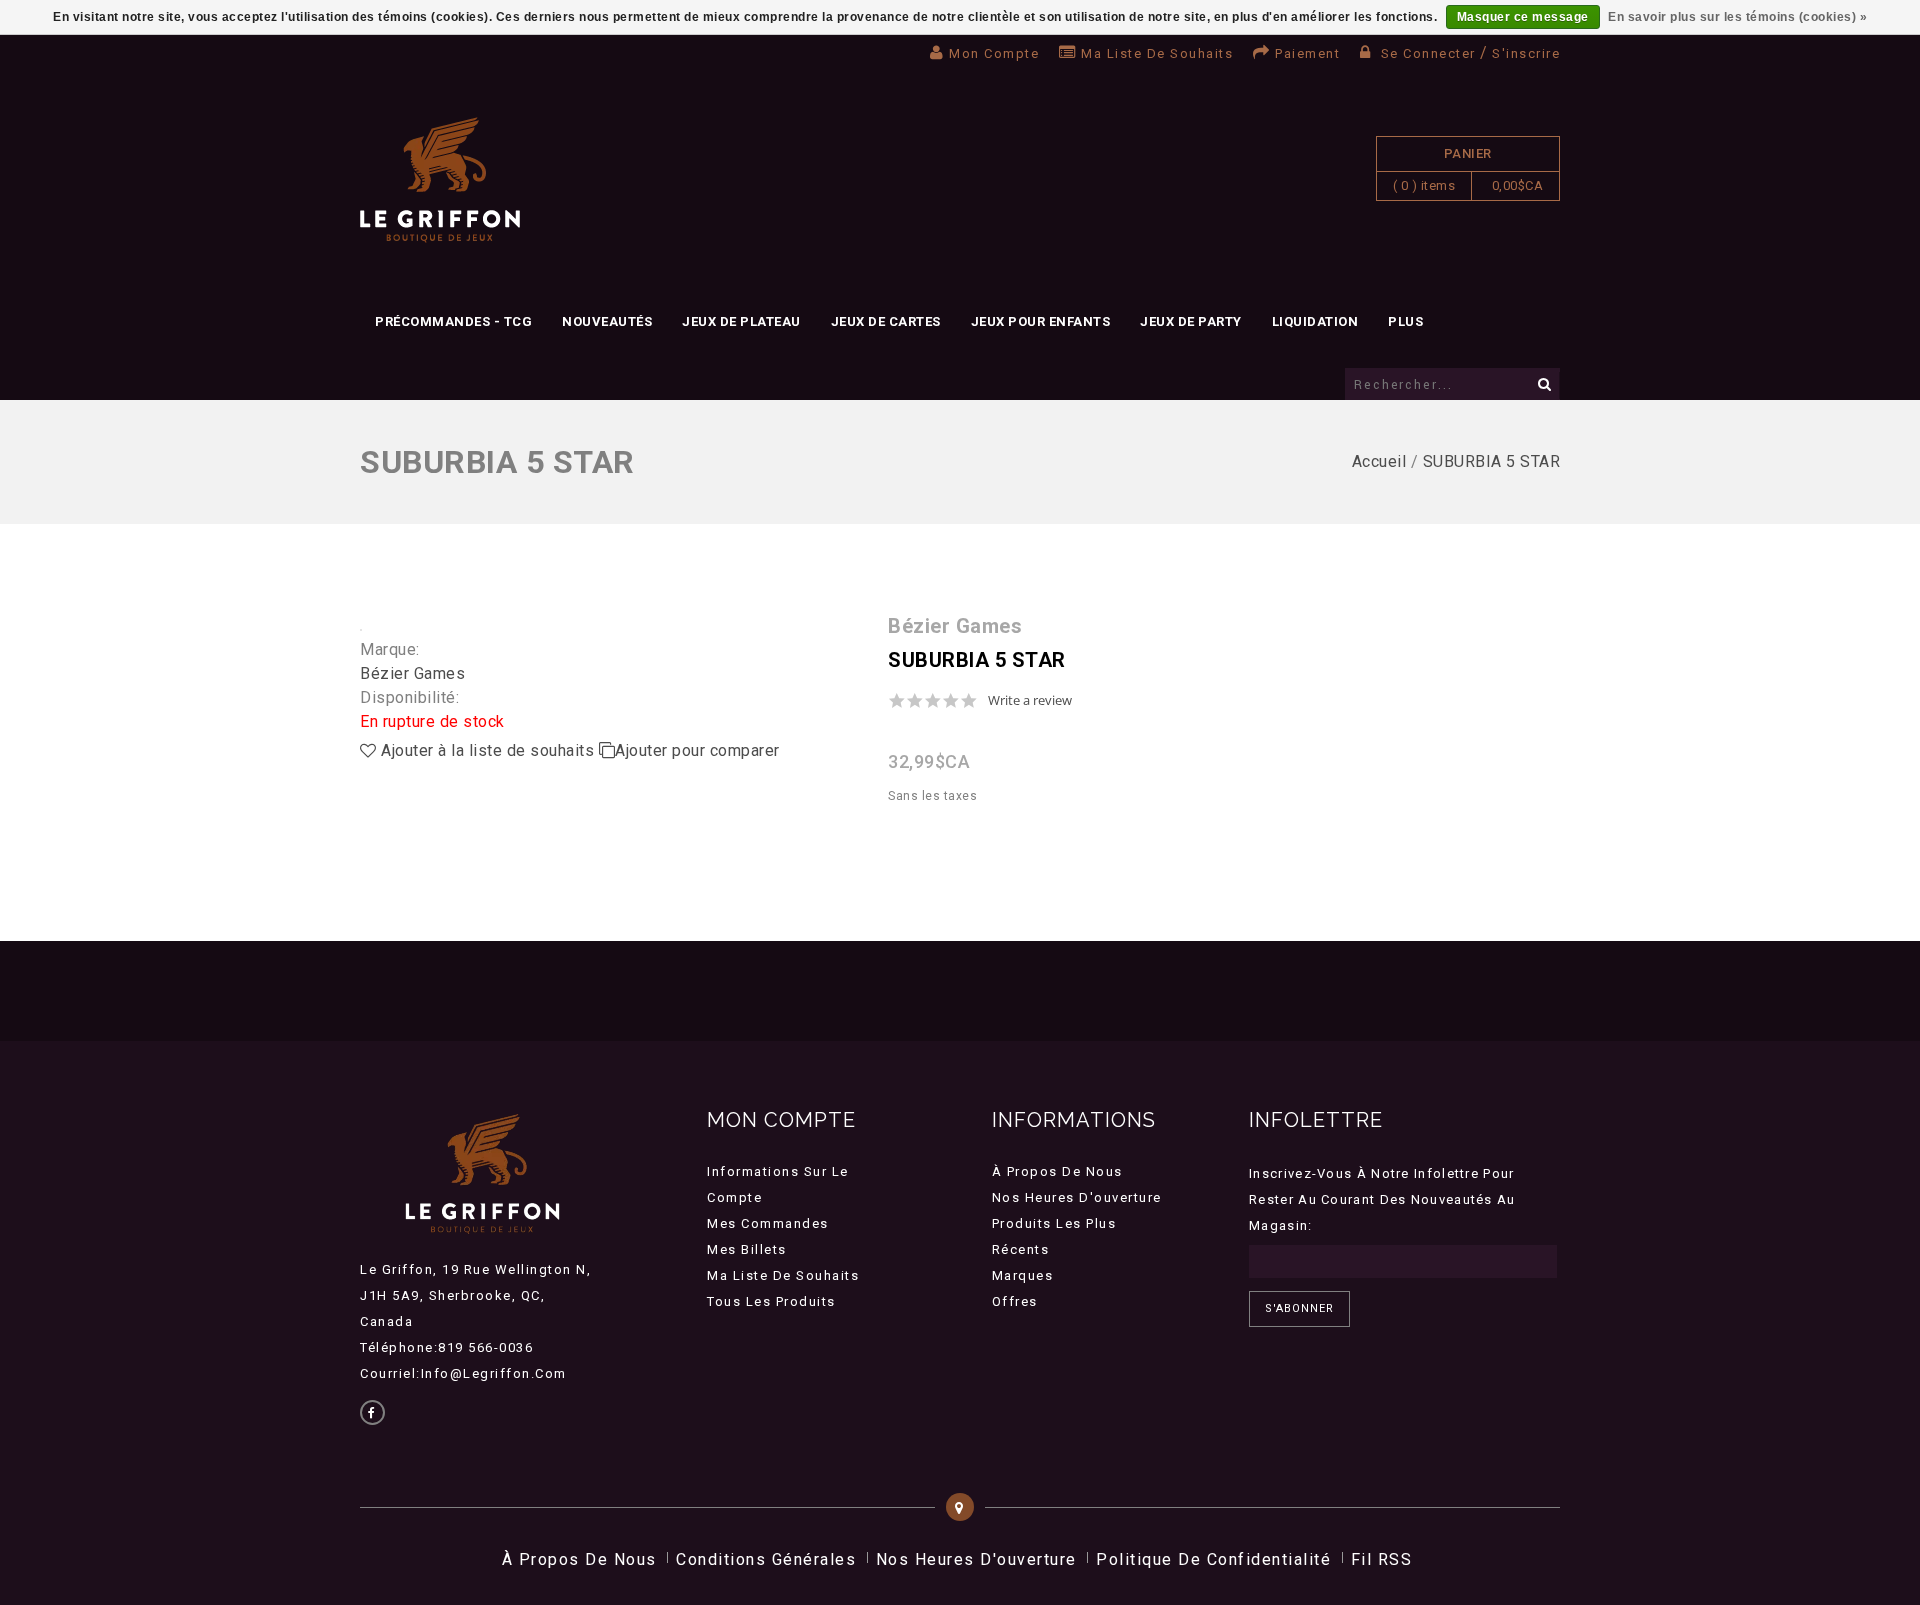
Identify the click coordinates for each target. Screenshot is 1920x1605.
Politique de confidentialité (1213, 1559)
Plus (1405, 321)
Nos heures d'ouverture (1077, 1197)
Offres (1015, 1301)
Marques (1023, 1275)
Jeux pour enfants (1041, 321)
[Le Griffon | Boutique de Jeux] (440, 180)
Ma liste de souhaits (1157, 53)
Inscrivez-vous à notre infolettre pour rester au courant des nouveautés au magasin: (1382, 1199)
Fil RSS (1382, 1559)
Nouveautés (607, 321)
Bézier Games (412, 673)
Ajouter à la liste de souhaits (488, 750)
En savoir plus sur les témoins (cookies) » (1737, 17)
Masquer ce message (1523, 17)
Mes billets (747, 1249)
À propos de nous (1057, 1171)
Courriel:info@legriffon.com (463, 1373)
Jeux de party (1191, 321)
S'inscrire (1526, 53)
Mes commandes (768, 1223)
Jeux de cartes (886, 321)
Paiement (1307, 53)
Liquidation (1315, 321)
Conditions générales (766, 1559)
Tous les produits (771, 1301)
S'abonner (1299, 1308)
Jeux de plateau (741, 321)
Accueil (1379, 461)
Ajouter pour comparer (697, 750)
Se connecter (1428, 53)
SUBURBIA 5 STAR (1492, 461)
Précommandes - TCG (453, 321)
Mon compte (994, 53)
